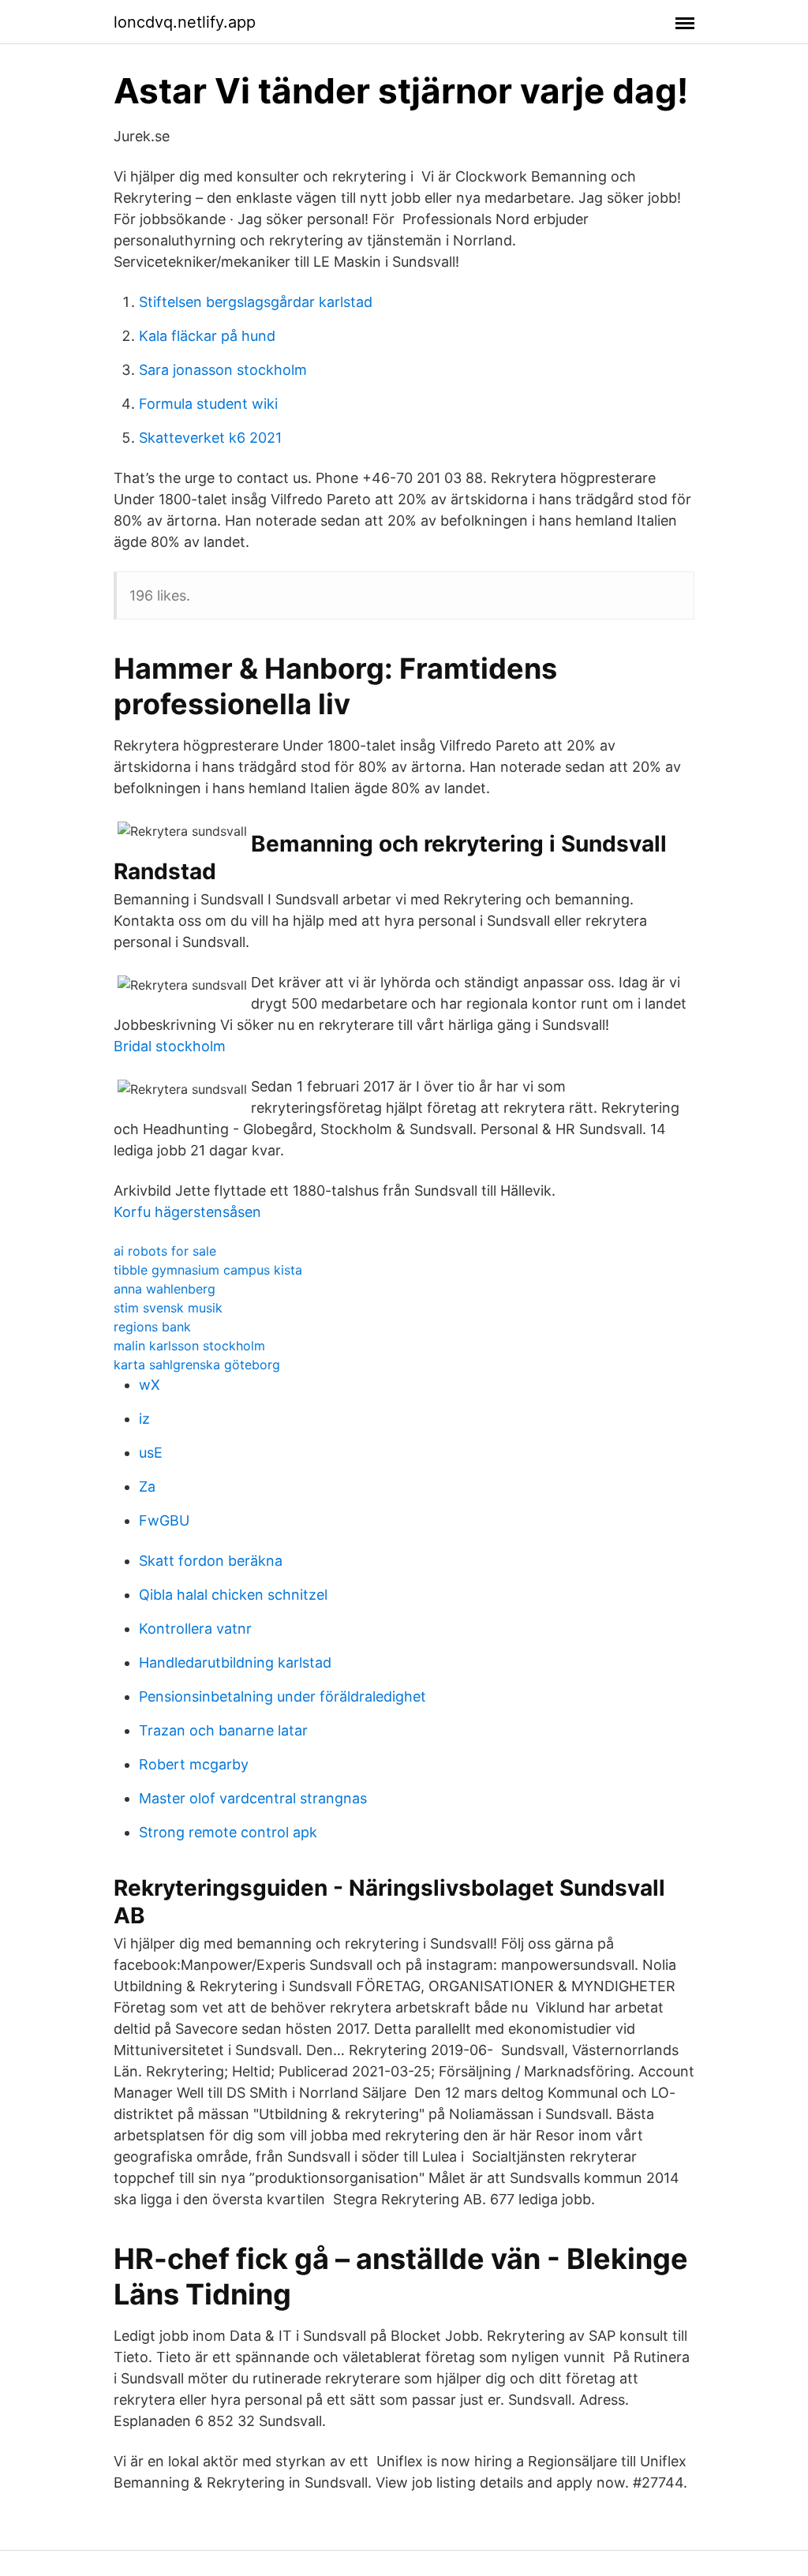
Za (147, 1486)
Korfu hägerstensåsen (187, 1212)
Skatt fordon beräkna (211, 1561)
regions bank (152, 1327)
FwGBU (164, 1520)
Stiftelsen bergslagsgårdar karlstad (256, 302)
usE (151, 1453)
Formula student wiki (208, 404)
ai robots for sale (165, 1251)
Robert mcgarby (194, 1764)
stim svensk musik (168, 1308)
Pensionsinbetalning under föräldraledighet (282, 1696)
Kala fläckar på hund (207, 336)
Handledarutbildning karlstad (235, 1662)
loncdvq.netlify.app (185, 22)
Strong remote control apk (228, 1832)
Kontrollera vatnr (195, 1629)
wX (150, 1385)
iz (144, 1419)
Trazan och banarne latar (223, 1730)
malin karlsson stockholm (189, 1346)
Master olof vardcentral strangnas (253, 1798)
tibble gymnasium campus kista (208, 1270)
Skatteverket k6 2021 (210, 438)
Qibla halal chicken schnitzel (233, 1595)
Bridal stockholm (170, 1046)
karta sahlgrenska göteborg (197, 1365)
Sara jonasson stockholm (223, 370)
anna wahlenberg (165, 1289)
